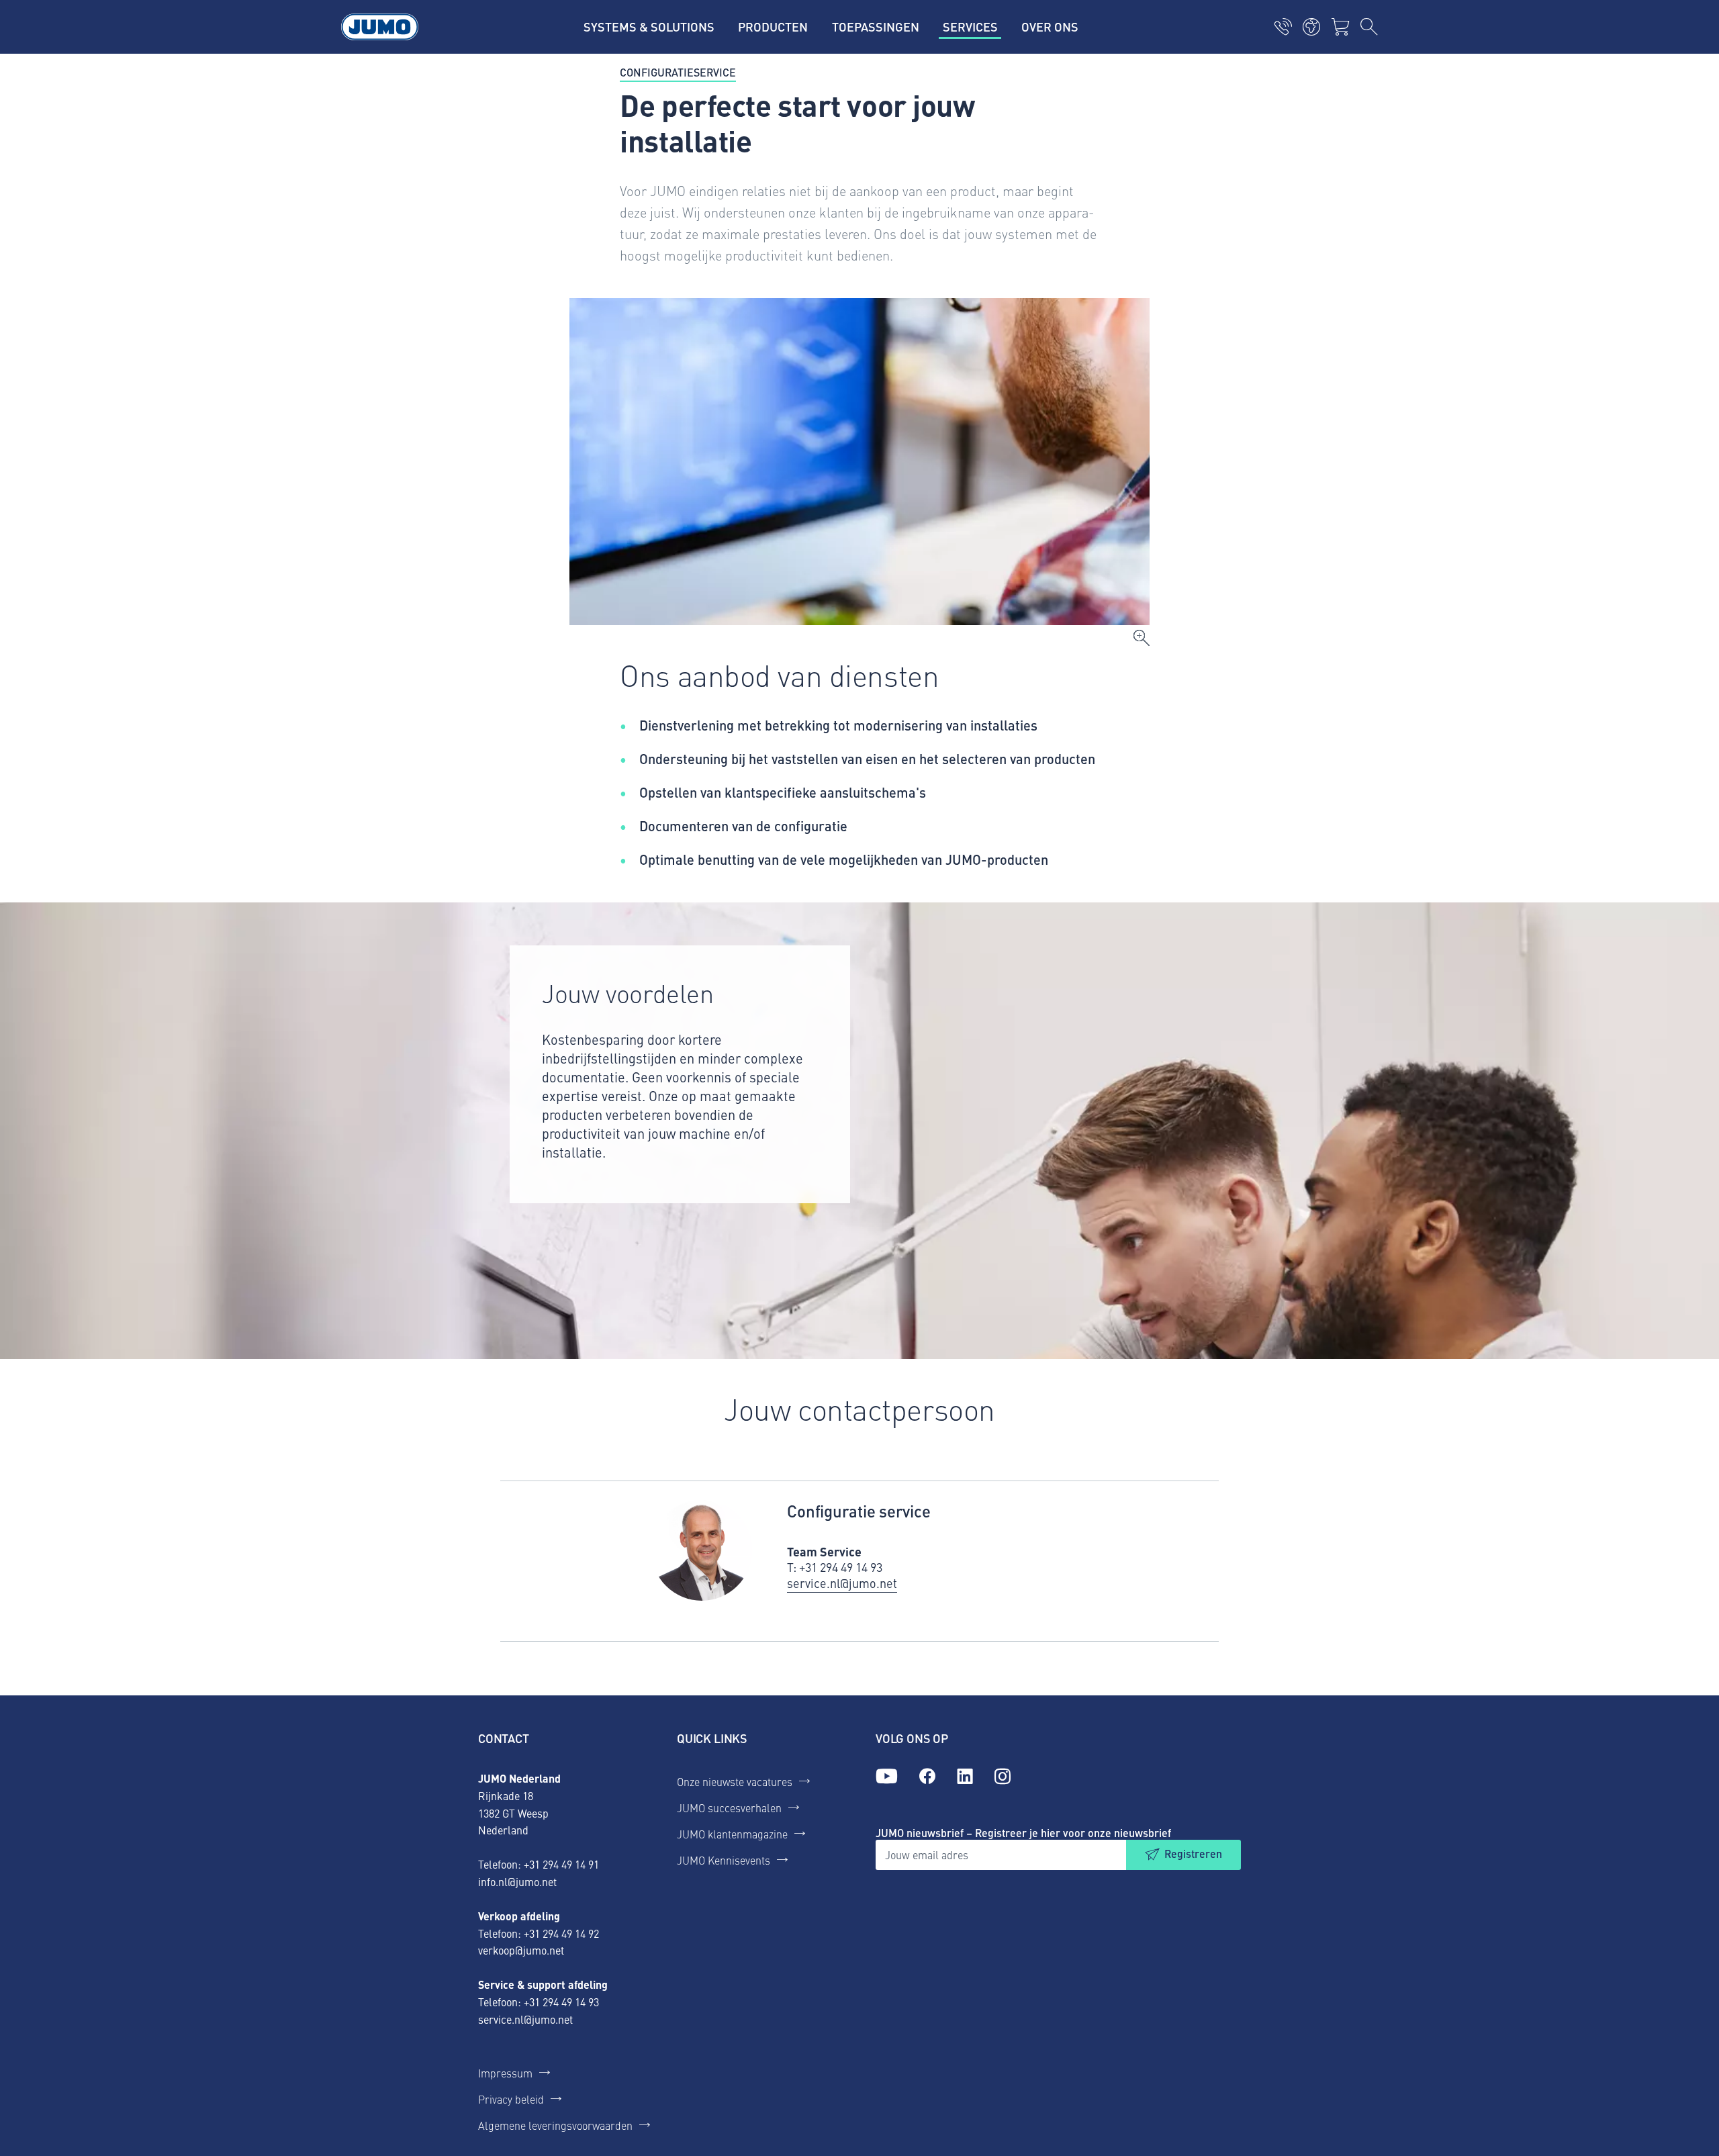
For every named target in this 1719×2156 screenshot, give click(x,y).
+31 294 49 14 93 (561, 2002)
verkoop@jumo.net (521, 1950)
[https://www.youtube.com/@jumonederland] (887, 1777)
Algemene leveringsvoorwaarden (555, 2125)
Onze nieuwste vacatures (735, 1781)
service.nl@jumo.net (525, 2019)
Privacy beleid (511, 2099)
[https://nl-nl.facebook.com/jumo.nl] (927, 1777)
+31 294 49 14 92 (561, 1933)
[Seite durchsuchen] (1369, 27)
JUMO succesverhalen (729, 1808)
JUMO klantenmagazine (732, 1834)
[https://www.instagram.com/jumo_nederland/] (1003, 1777)
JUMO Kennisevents (724, 1860)
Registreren (1193, 1854)
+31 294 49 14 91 (561, 1864)
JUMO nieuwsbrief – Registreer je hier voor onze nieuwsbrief (1023, 1833)
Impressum (505, 2073)
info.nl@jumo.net (517, 1881)
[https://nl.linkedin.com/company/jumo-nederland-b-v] (965, 1777)
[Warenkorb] (1340, 27)
